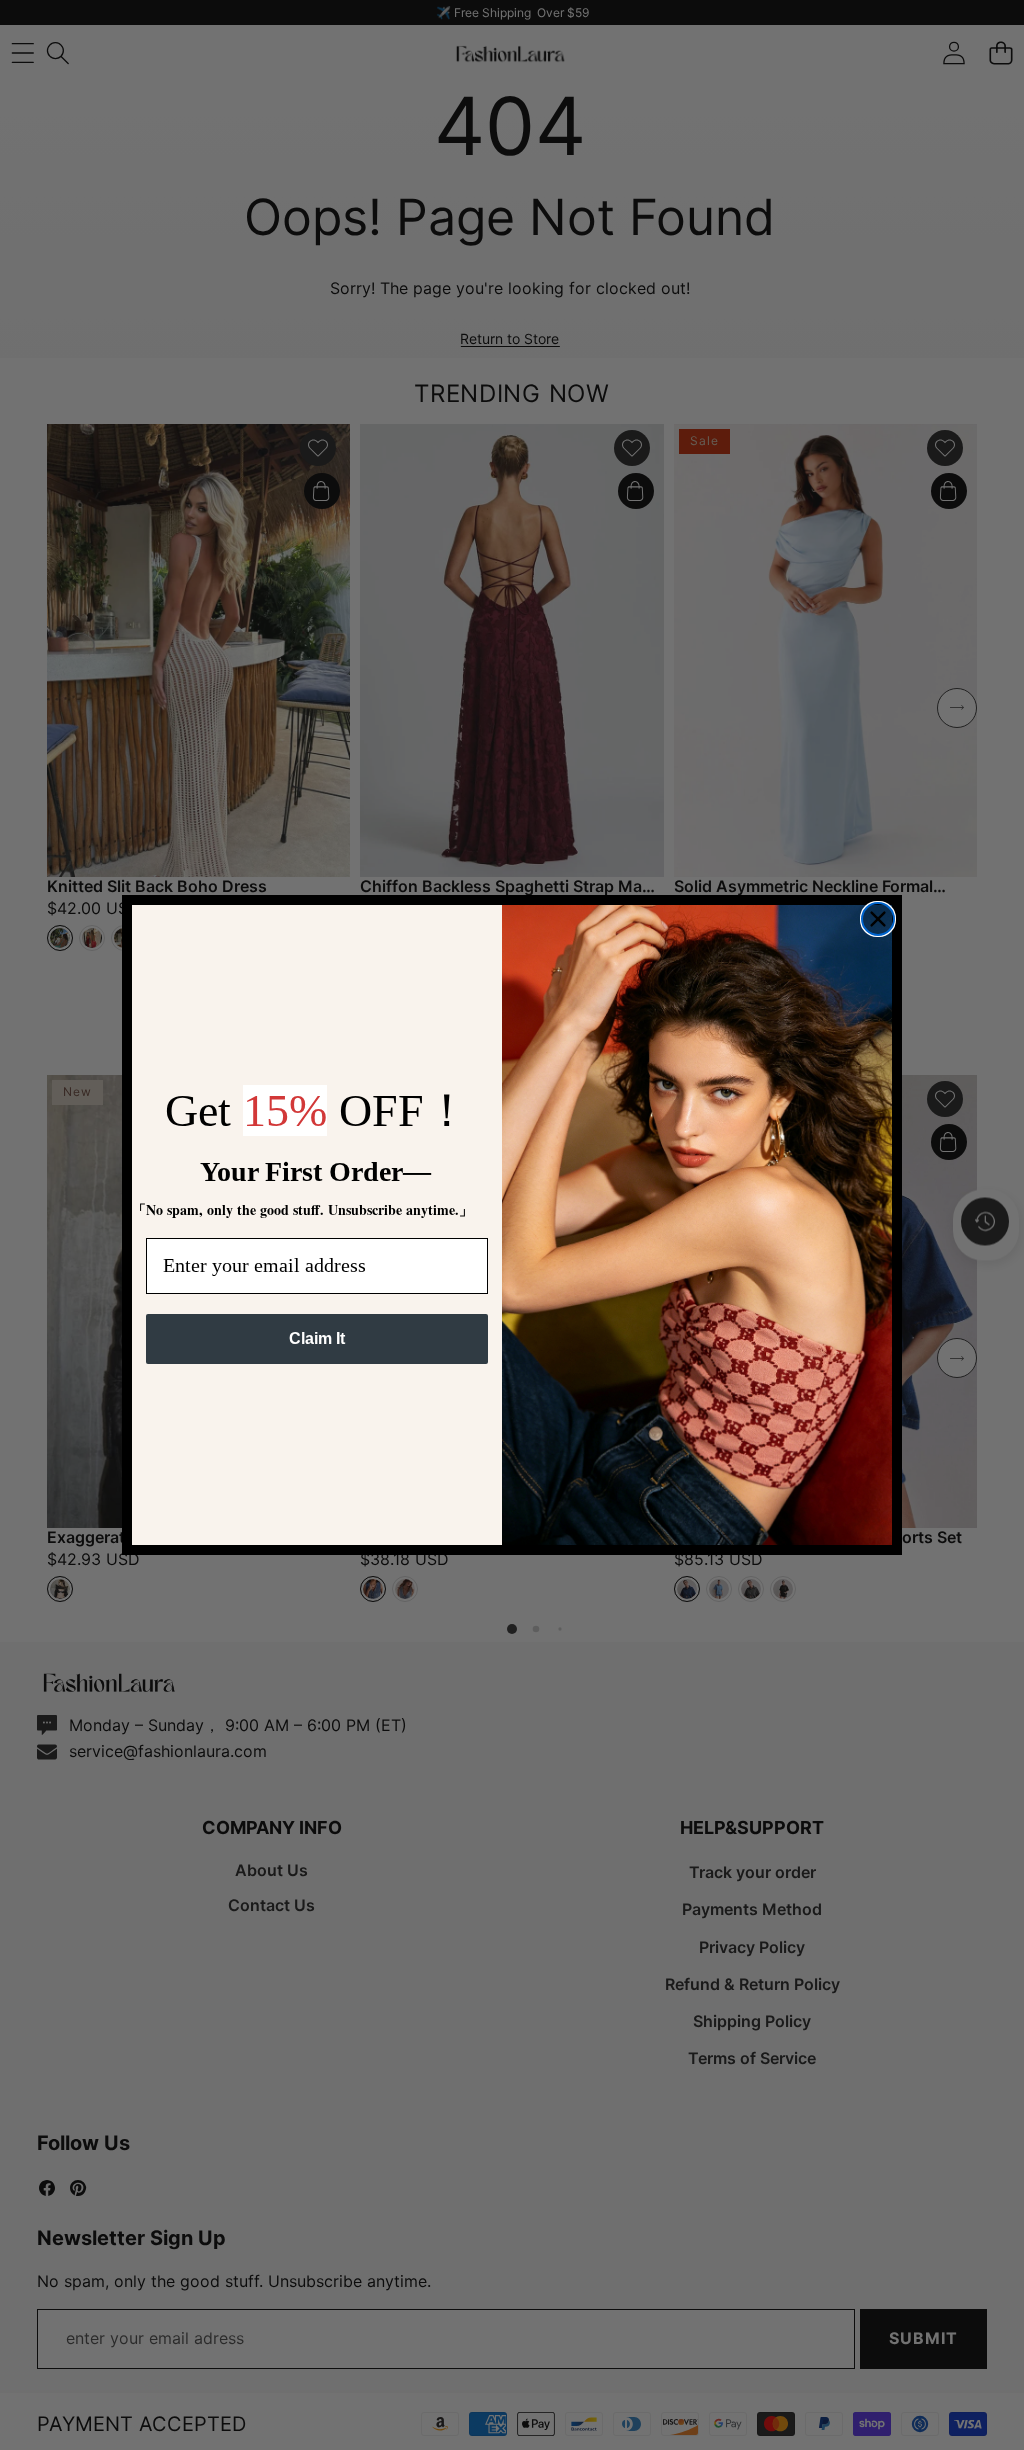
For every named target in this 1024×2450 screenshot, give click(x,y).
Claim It (317, 1338)
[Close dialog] (878, 919)
